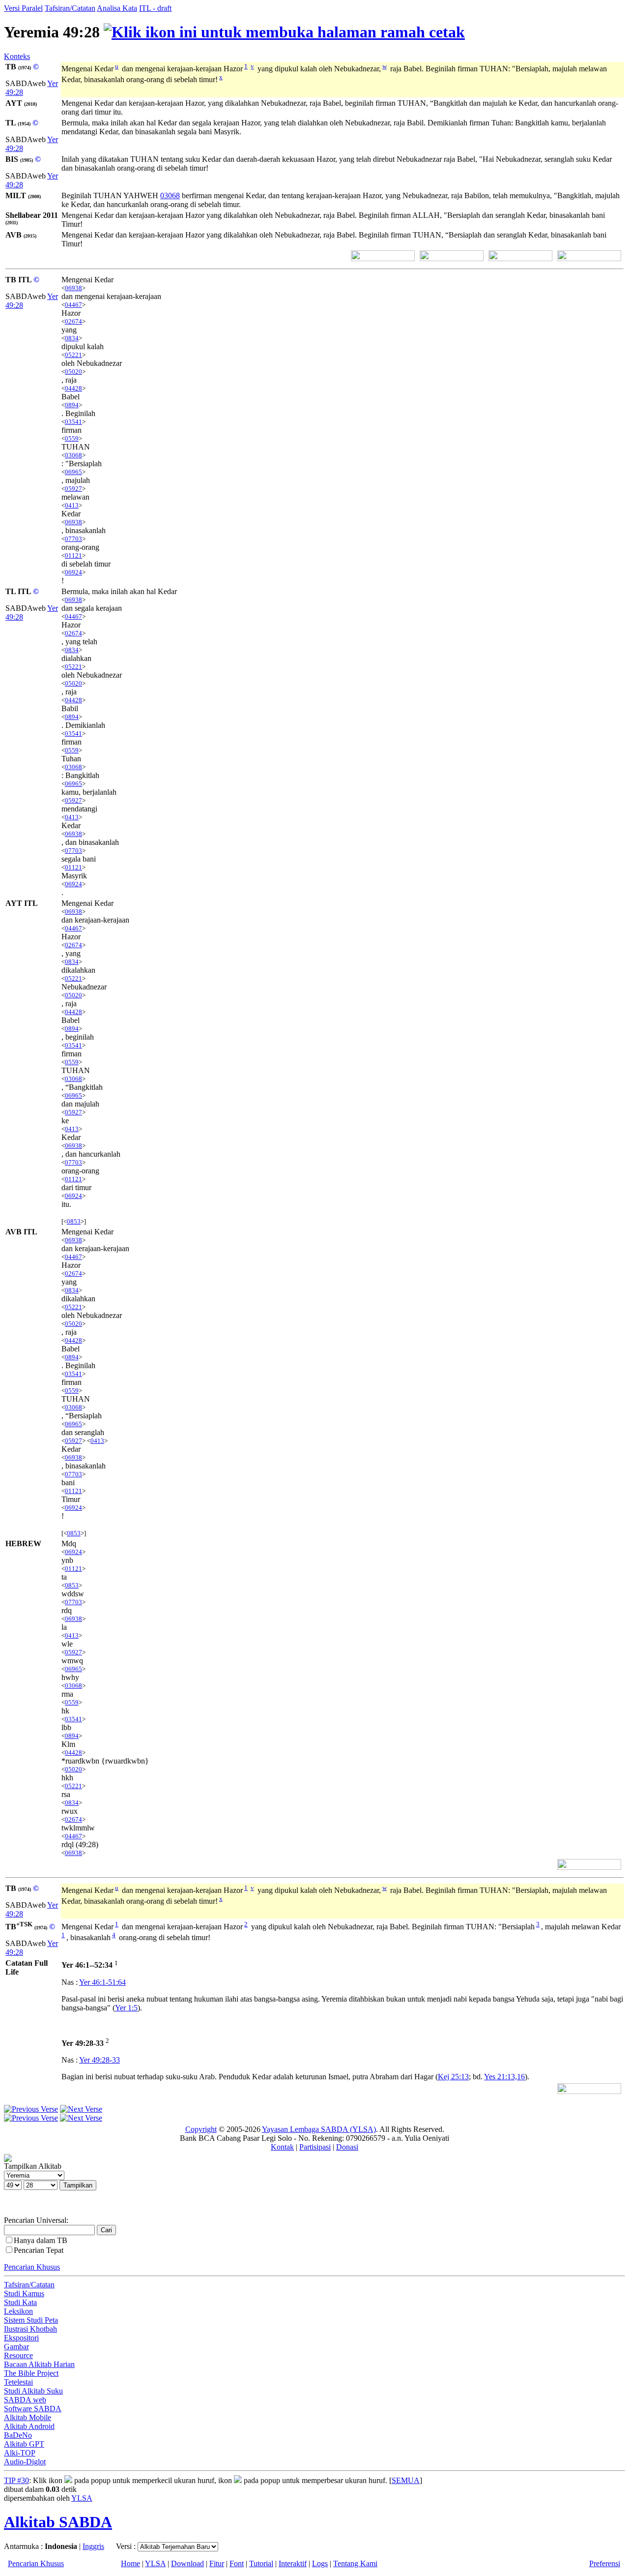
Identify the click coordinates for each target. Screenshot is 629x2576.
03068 (170, 195)
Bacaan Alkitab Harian (39, 2364)
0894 (72, 405)
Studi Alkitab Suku (33, 2391)
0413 (72, 505)
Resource (18, 2355)
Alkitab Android (29, 2426)
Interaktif (293, 2563)
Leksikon (18, 2311)
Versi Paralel (23, 8)
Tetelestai (18, 2382)
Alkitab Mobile (28, 2417)
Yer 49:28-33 (100, 2060)
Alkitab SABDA (58, 2522)
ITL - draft (155, 8)
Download (187, 2563)
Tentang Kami (355, 2563)
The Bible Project (31, 2373)
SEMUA (406, 2480)
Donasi (347, 2147)
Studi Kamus (24, 2293)
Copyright (201, 2129)
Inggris (93, 2546)
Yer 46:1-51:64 (102, 1982)
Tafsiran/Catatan (70, 8)
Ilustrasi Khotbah (30, 2329)
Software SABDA (33, 2409)
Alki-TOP (20, 2453)
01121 (73, 555)
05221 (73, 355)
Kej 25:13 (453, 2077)
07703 (73, 539)
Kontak (282, 2147)
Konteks (17, 56)
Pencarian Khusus (32, 2267)
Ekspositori (21, 2338)
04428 (73, 388)
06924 (73, 572)
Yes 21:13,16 (504, 2077)
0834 (72, 338)
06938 (73, 288)
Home (130, 2563)
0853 (74, 1221)
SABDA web (25, 2400)
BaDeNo (18, 2435)
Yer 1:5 (126, 2008)
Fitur (217, 2563)
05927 (73, 489)
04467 (73, 305)
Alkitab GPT (24, 2444)
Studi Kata (20, 2302)
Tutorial (261, 2563)
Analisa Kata (117, 8)
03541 (73, 422)
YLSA (82, 2498)
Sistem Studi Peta (31, 2320)
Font (237, 2563)
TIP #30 (16, 2480)
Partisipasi (315, 2147)
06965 (73, 472)
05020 (73, 372)
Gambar (16, 2347)
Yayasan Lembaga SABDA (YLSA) (319, 2129)
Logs (320, 2563)
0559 (72, 438)
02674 (73, 321)
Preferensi (605, 2563)
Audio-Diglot (25, 2462)
